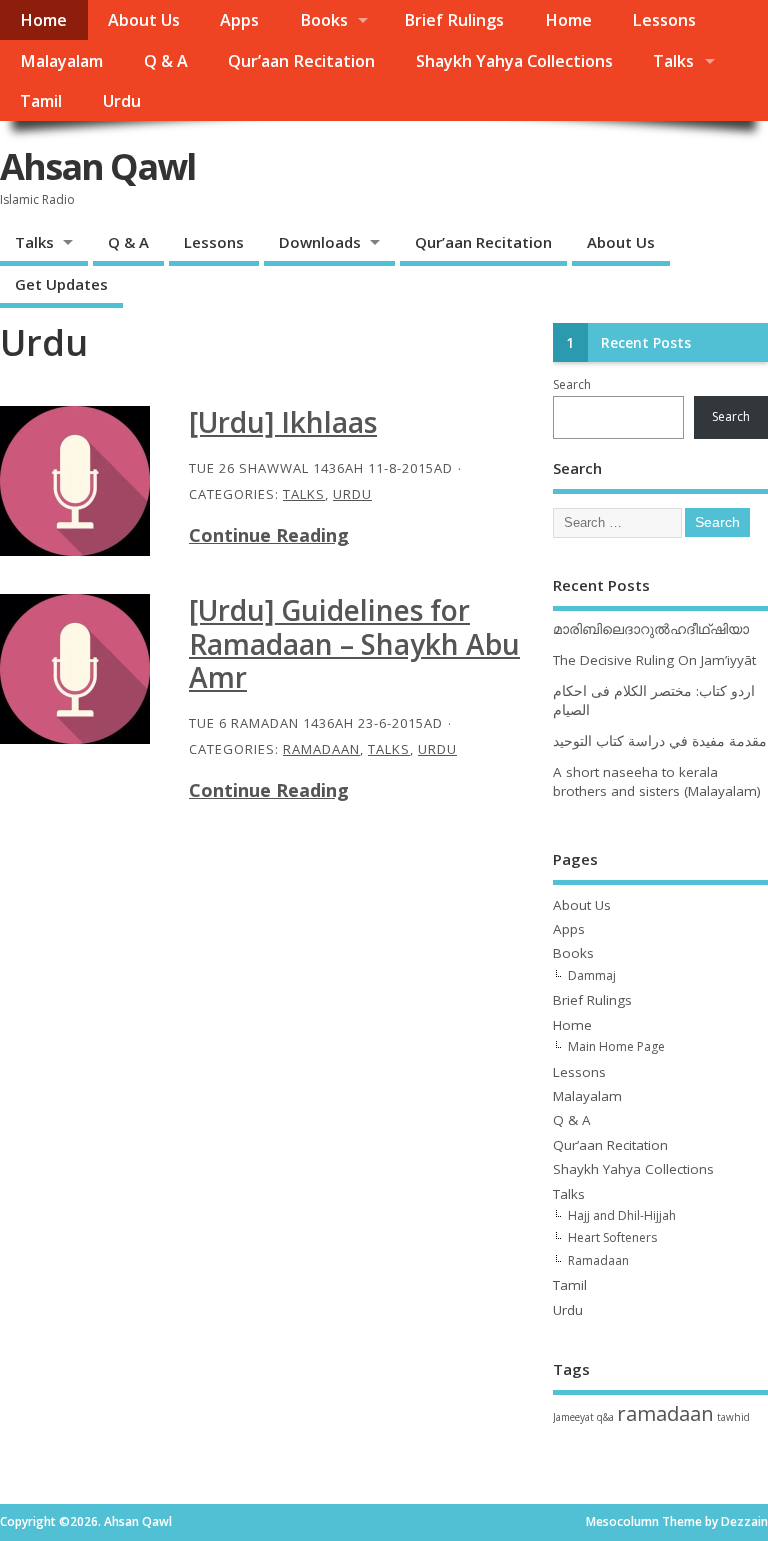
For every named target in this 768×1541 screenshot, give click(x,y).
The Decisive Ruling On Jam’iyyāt (654, 660)
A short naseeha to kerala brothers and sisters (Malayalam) (657, 781)
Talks (673, 61)
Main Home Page (616, 1046)
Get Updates (61, 284)
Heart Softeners (612, 1237)
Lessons (664, 20)
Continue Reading (269, 535)
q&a (605, 1417)
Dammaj (592, 975)
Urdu (122, 101)
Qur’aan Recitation (301, 61)
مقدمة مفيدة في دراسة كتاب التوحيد (660, 741)
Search (572, 384)
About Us (144, 20)
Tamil (41, 101)
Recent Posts (646, 343)
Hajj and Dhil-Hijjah (622, 1215)
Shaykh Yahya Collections (514, 61)
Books (324, 20)
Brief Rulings (454, 20)
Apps (239, 20)
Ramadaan (321, 749)
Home (43, 20)
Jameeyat (573, 1417)
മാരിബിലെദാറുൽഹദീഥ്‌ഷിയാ (651, 629)
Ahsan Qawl (97, 166)
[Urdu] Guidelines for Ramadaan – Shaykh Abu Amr (354, 643)
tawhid (733, 1417)
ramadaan (665, 1413)
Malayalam (61, 61)
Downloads (320, 242)
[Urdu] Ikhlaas (283, 422)
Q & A (166, 61)
